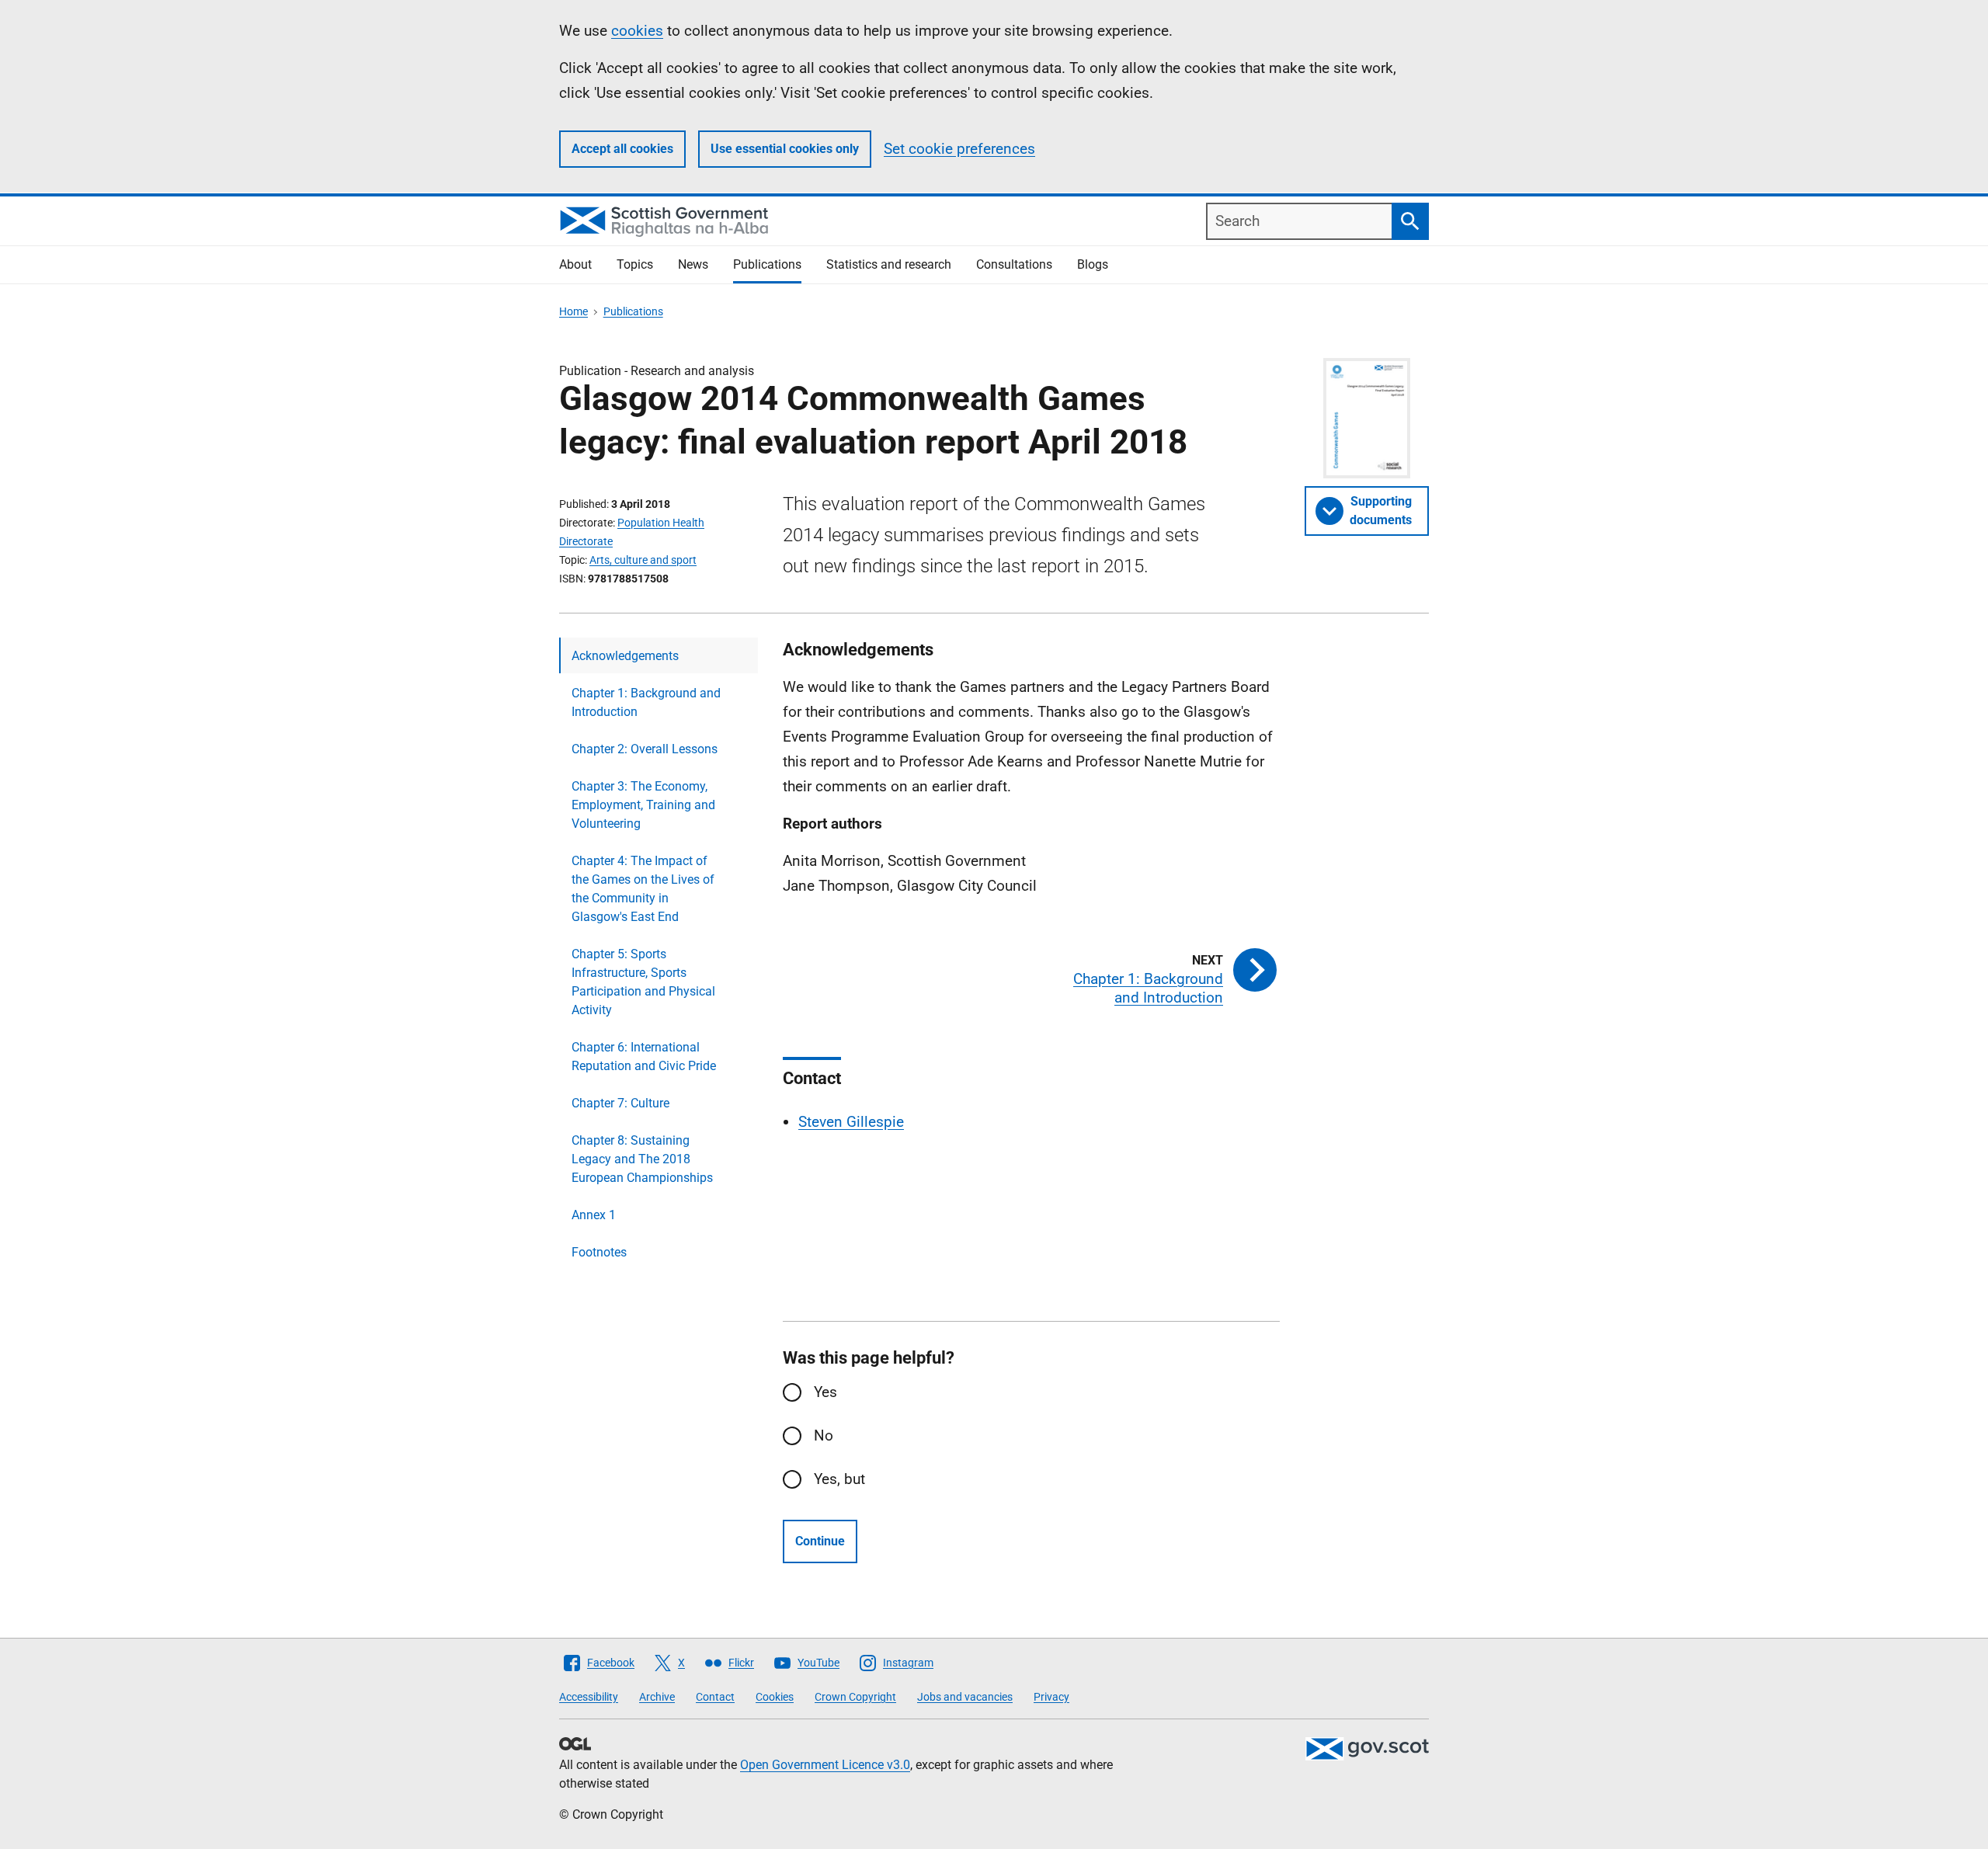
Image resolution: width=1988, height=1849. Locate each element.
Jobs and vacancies (965, 1697)
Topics (635, 264)
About (575, 264)
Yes (825, 1392)
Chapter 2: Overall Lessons (645, 749)
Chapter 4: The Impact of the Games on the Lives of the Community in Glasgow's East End (643, 889)
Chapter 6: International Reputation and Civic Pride (644, 1057)
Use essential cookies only (785, 149)
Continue (820, 1541)
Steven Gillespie (851, 1122)
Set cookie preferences (959, 149)
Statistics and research (889, 264)
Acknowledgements (625, 656)
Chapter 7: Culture (620, 1103)
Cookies (775, 1697)
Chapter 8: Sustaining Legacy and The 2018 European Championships (642, 1159)
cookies (637, 31)
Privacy (1051, 1697)
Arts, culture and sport (643, 560)
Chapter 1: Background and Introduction (646, 702)
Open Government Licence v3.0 (825, 1765)
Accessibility (589, 1697)
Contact (715, 1697)
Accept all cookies (622, 149)
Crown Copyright (855, 1697)
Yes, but (839, 1479)
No (824, 1435)
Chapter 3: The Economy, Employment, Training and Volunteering (643, 805)
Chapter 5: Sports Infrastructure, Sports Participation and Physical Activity (643, 982)
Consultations (1014, 264)
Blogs (1093, 264)
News (693, 264)
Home (573, 311)
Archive (657, 1697)
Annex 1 (594, 1215)
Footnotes (599, 1252)
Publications (767, 264)
